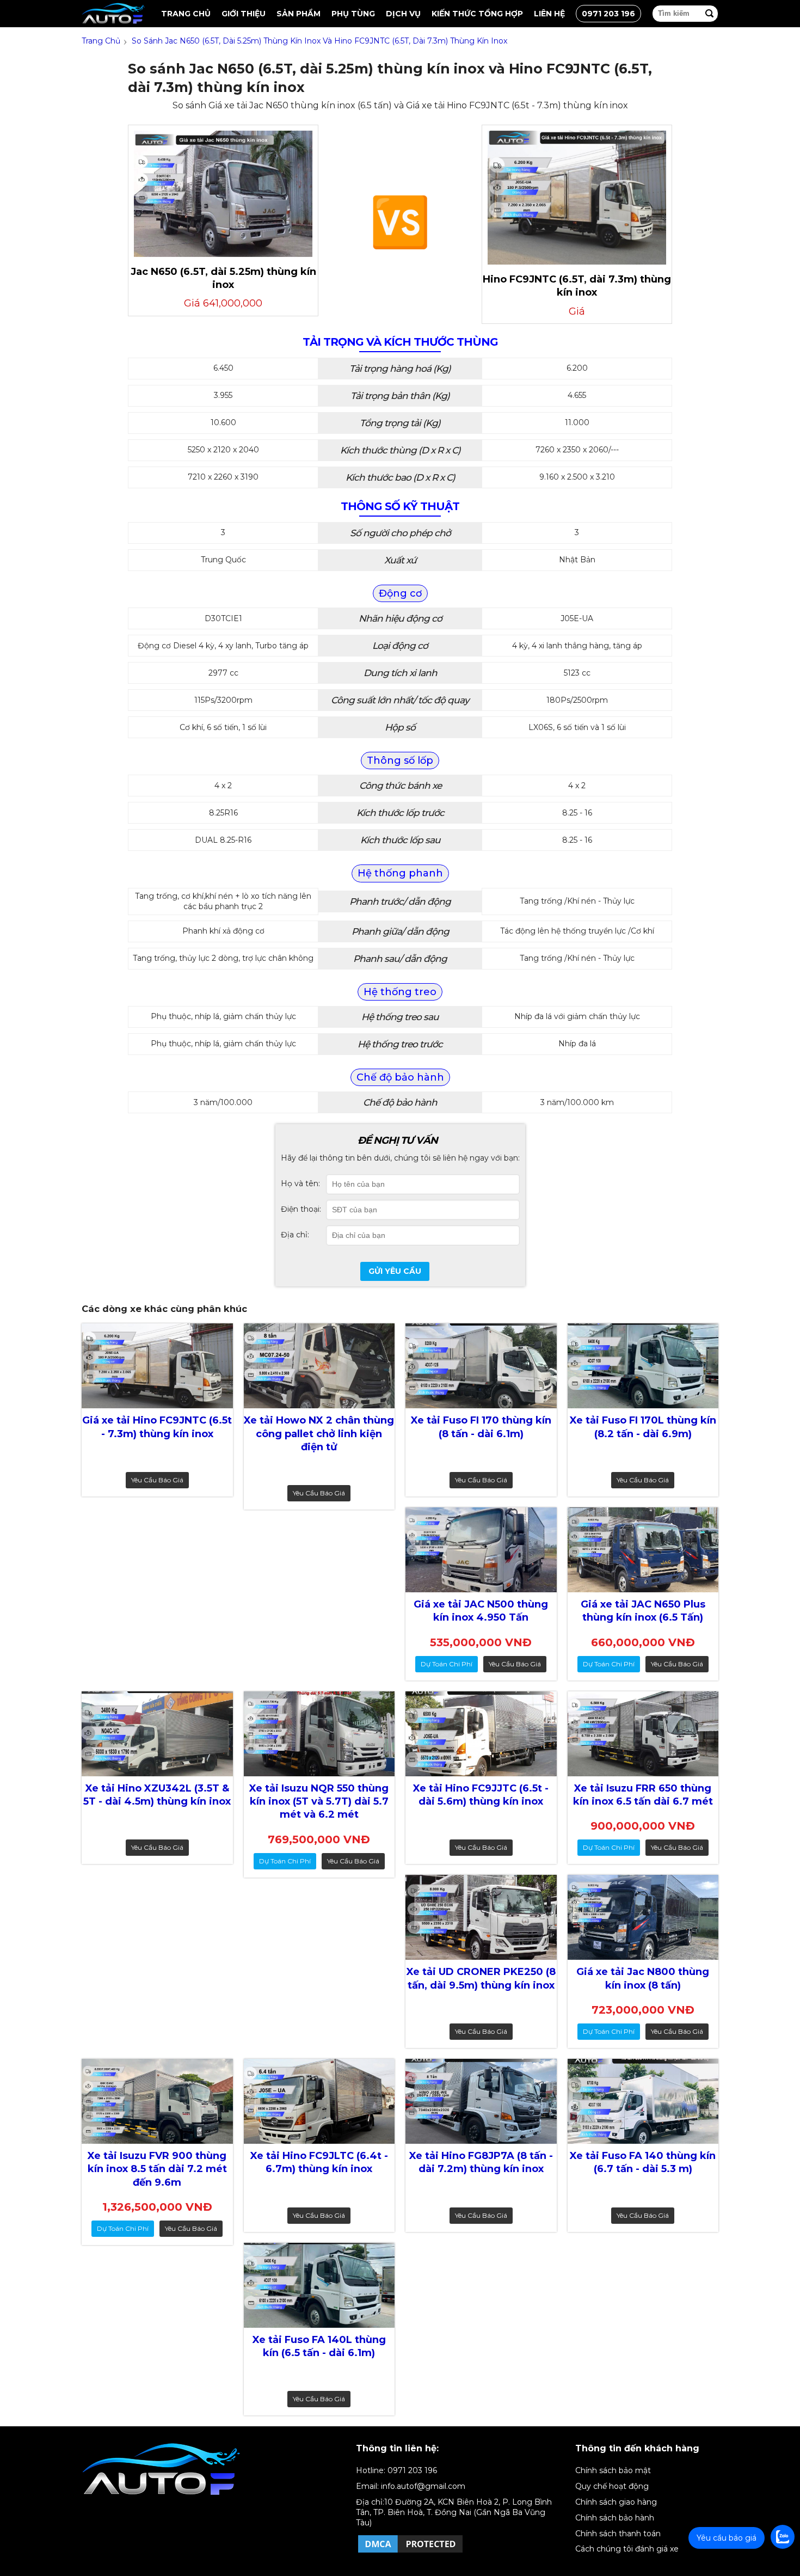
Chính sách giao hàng (616, 2502)
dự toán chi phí (447, 1664)
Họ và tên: (300, 1183)
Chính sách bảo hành (615, 2518)
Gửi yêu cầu (395, 1271)
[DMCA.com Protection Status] (410, 2552)
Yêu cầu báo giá (157, 1480)
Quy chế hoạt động (612, 2486)
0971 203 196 (608, 14)
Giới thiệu (244, 14)
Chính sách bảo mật (613, 2470)
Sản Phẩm (299, 14)
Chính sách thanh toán (618, 2534)
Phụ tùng (353, 14)
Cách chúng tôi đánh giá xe (627, 2549)
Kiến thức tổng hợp (477, 14)
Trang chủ (186, 14)
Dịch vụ (403, 14)
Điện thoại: (301, 1209)
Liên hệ (549, 14)
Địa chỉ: (295, 1235)
